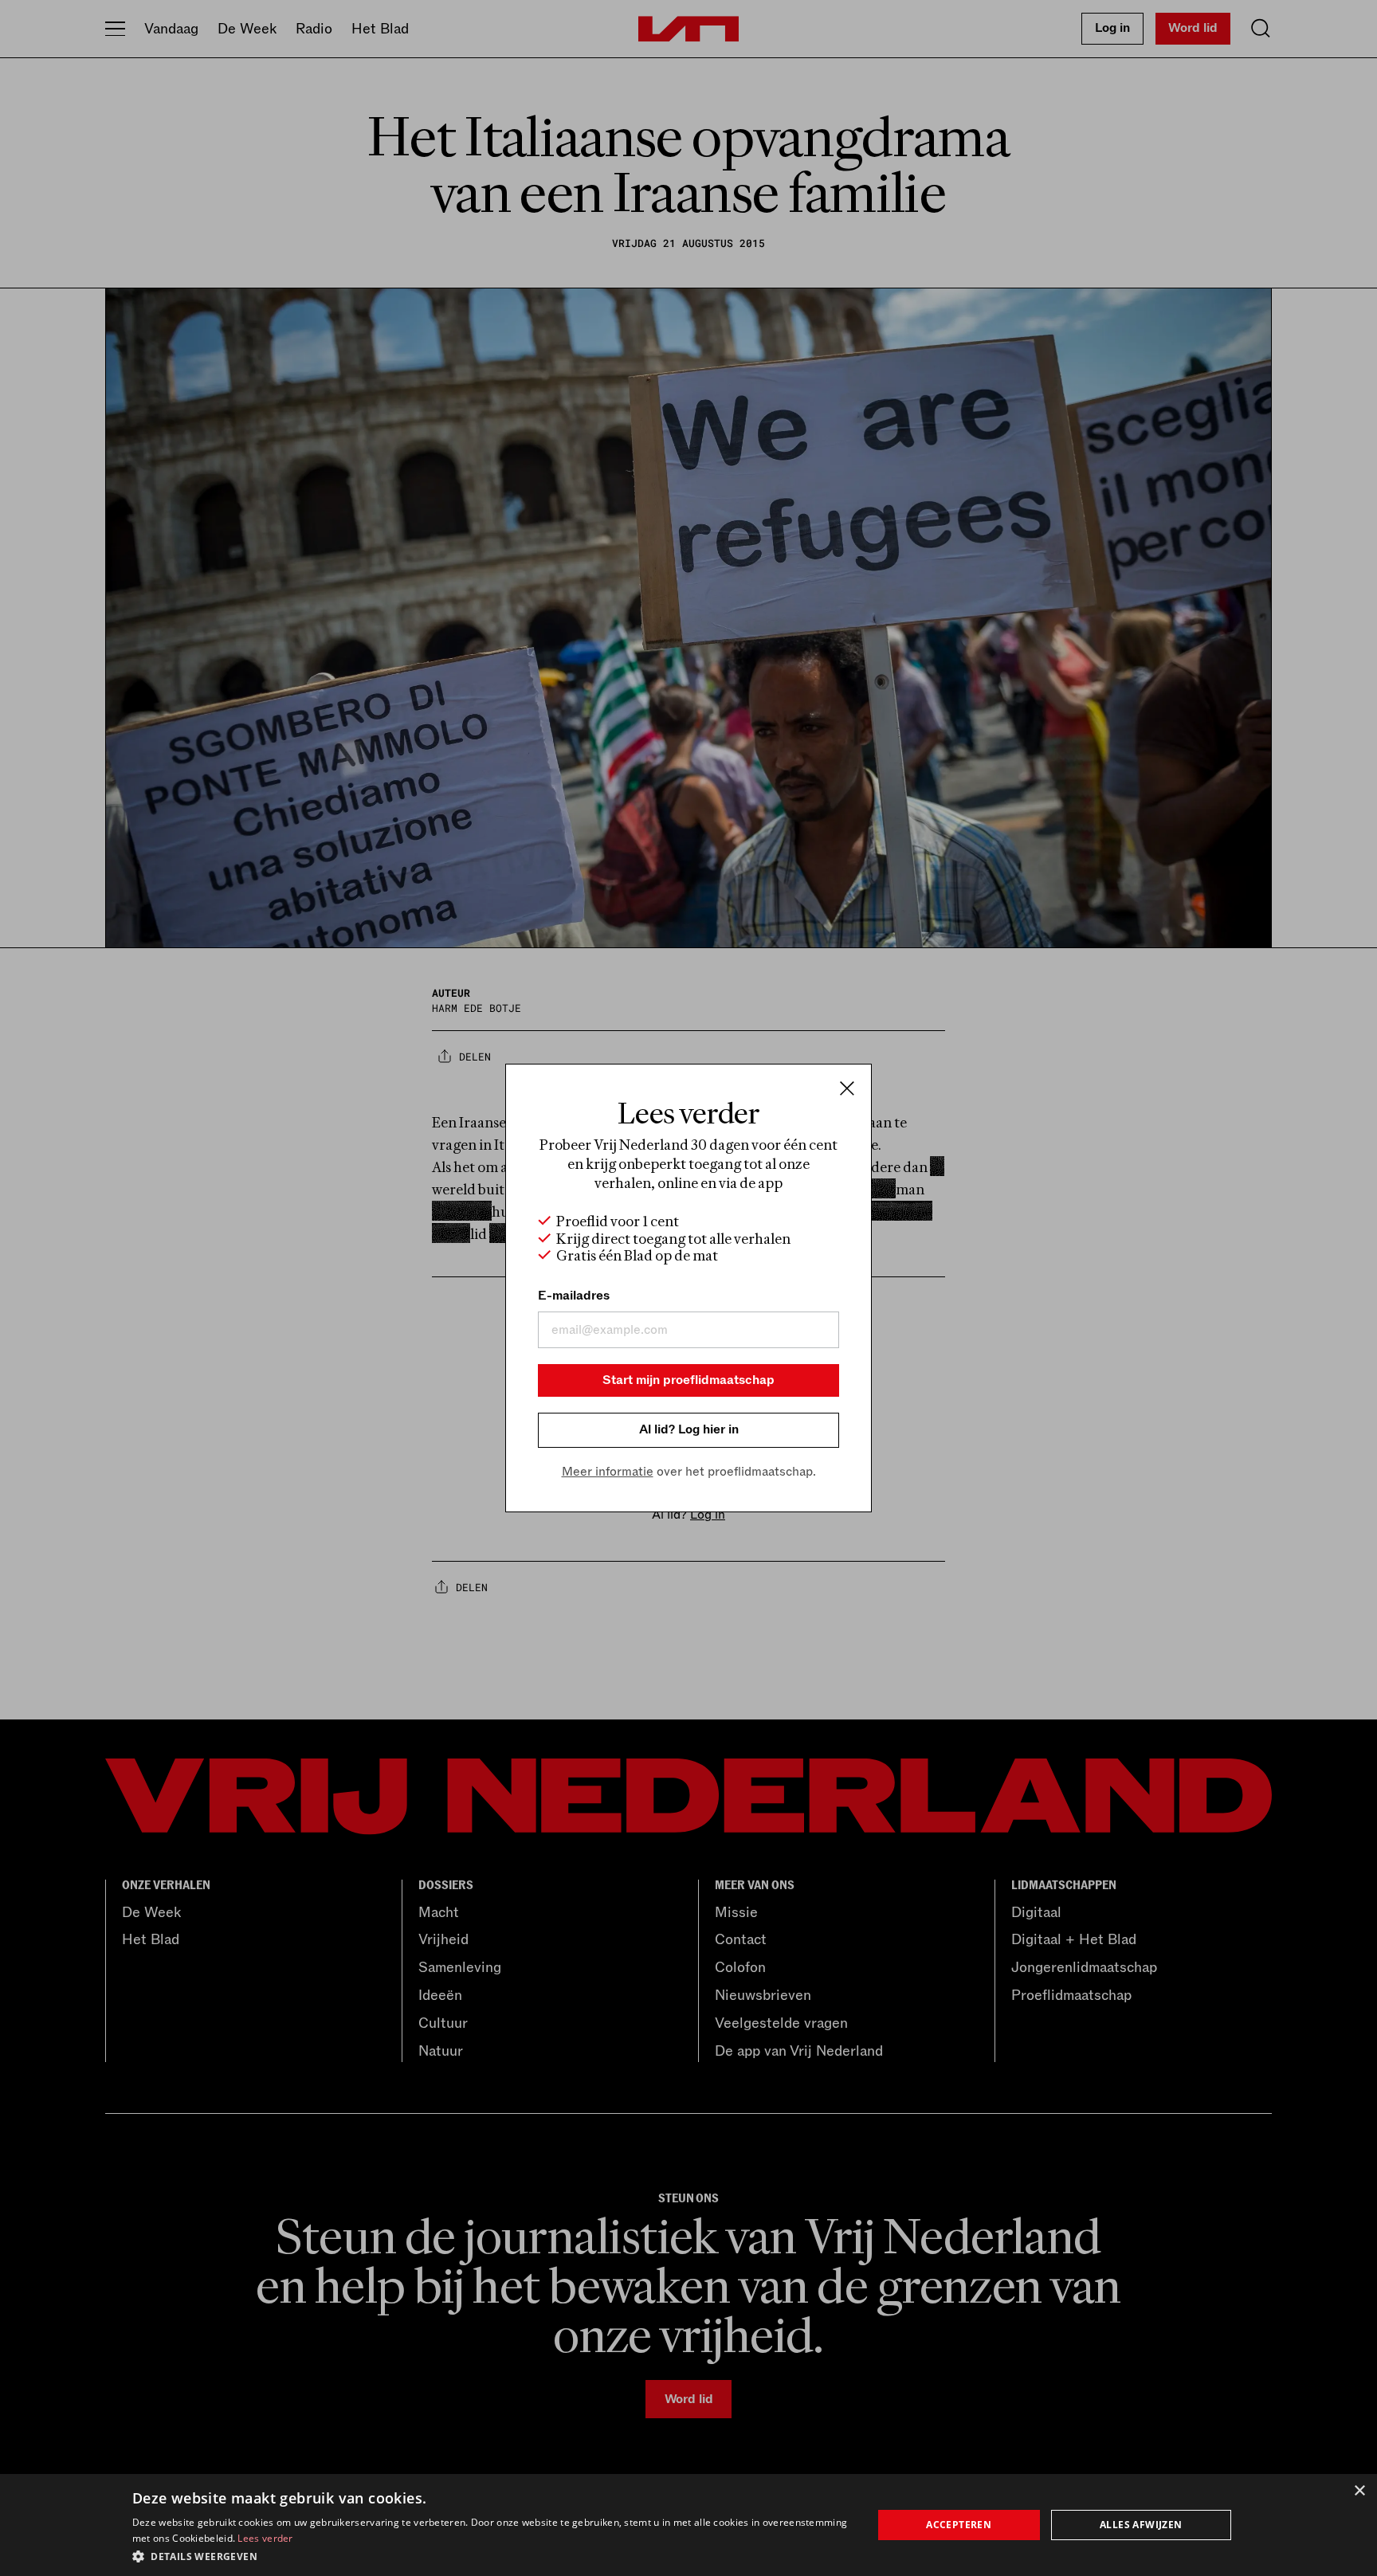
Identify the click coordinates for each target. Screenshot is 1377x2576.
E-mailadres (574, 1296)
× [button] (1359, 2491)
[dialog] (688, 2525)
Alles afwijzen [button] (1141, 2525)
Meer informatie (608, 1472)
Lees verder (265, 2538)
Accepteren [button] (959, 2525)
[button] (491, 2555)
